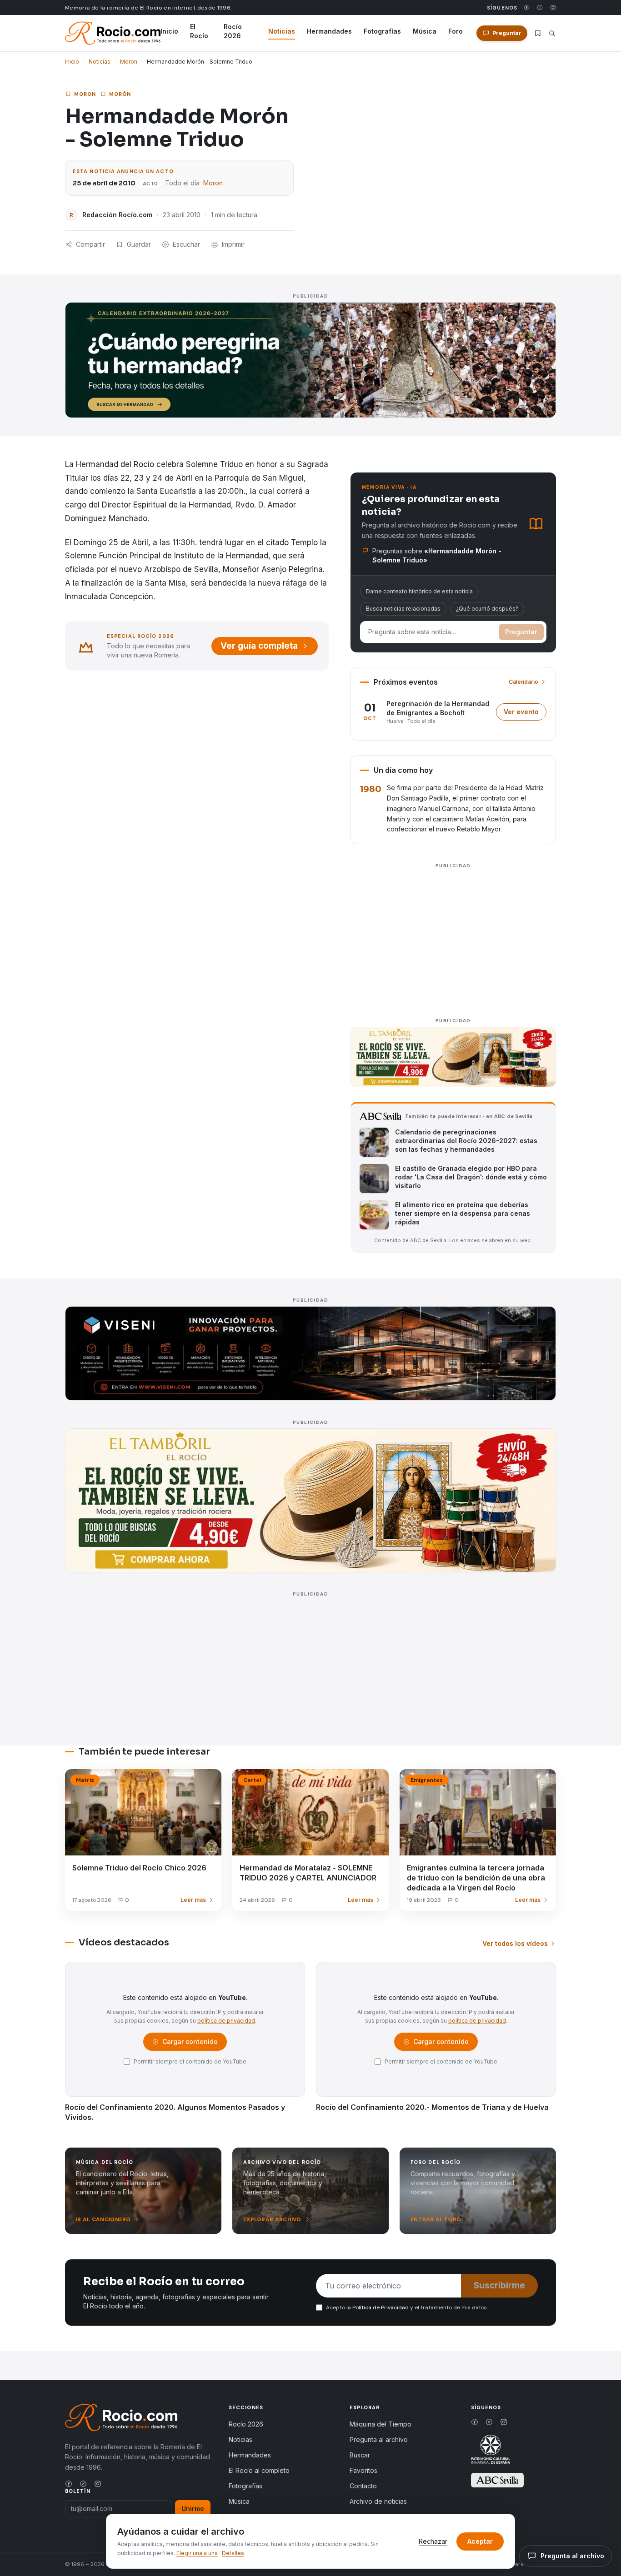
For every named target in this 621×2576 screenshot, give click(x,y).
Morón (120, 94)
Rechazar (433, 2541)
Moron (129, 62)
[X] (540, 7)
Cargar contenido (189, 2044)
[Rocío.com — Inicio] (113, 33)
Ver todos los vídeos (515, 1943)
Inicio (169, 31)
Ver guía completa (259, 646)
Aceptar (480, 2541)
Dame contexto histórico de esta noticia (419, 591)
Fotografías (382, 31)
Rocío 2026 (233, 31)
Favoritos (363, 2470)
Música (425, 31)
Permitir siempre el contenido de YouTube (190, 2061)
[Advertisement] (453, 935)
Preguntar (521, 632)
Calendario (523, 682)
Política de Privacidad (381, 2307)
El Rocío (199, 31)
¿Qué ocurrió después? (487, 609)
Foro (456, 31)
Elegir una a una (197, 2553)
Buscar (360, 2455)
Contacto (363, 2486)
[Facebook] (527, 7)
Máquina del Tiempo (381, 2424)
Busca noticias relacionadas (403, 609)
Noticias (282, 31)
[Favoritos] (538, 33)
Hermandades (329, 31)
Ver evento (525, 714)
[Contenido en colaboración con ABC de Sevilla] (497, 2480)
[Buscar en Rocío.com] (552, 33)
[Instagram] (553, 7)
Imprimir (233, 244)
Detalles (233, 2553)
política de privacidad (226, 2021)
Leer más (193, 1900)
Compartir (90, 244)
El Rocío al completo (259, 2470)
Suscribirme (499, 2285)
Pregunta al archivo (379, 2439)
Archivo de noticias (378, 2501)
